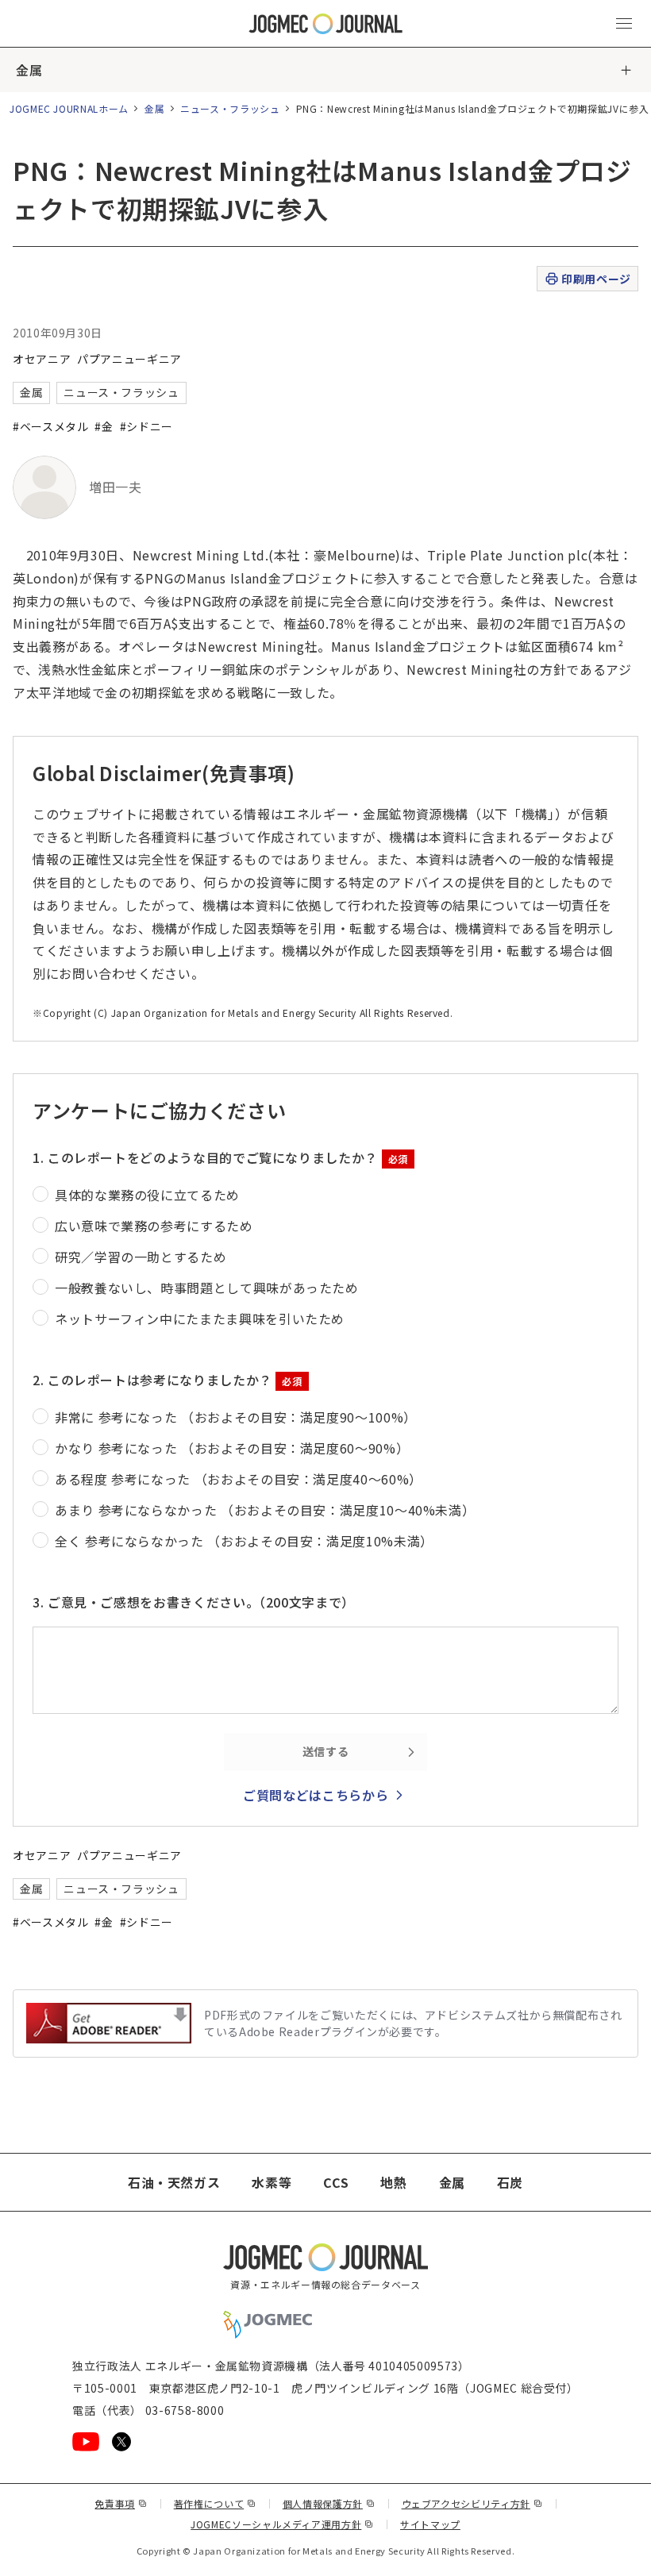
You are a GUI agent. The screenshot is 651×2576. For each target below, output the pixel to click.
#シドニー (146, 426)
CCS (336, 2182)
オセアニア (42, 359)
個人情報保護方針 (329, 2503)
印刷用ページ (596, 279)
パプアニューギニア (129, 359)
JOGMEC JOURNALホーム (69, 108)
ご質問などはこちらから (316, 1795)
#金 (104, 426)
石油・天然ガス (174, 2182)
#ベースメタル (50, 426)
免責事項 (121, 2503)
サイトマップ (430, 2524)
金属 (29, 70)
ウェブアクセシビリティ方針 (472, 2503)
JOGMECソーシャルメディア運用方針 (282, 2524)
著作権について (215, 2503)
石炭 (510, 2182)
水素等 (272, 2182)
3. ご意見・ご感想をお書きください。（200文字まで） (194, 1602)
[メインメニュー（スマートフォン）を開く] (624, 24)
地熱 (393, 2182)
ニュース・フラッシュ (230, 108)
